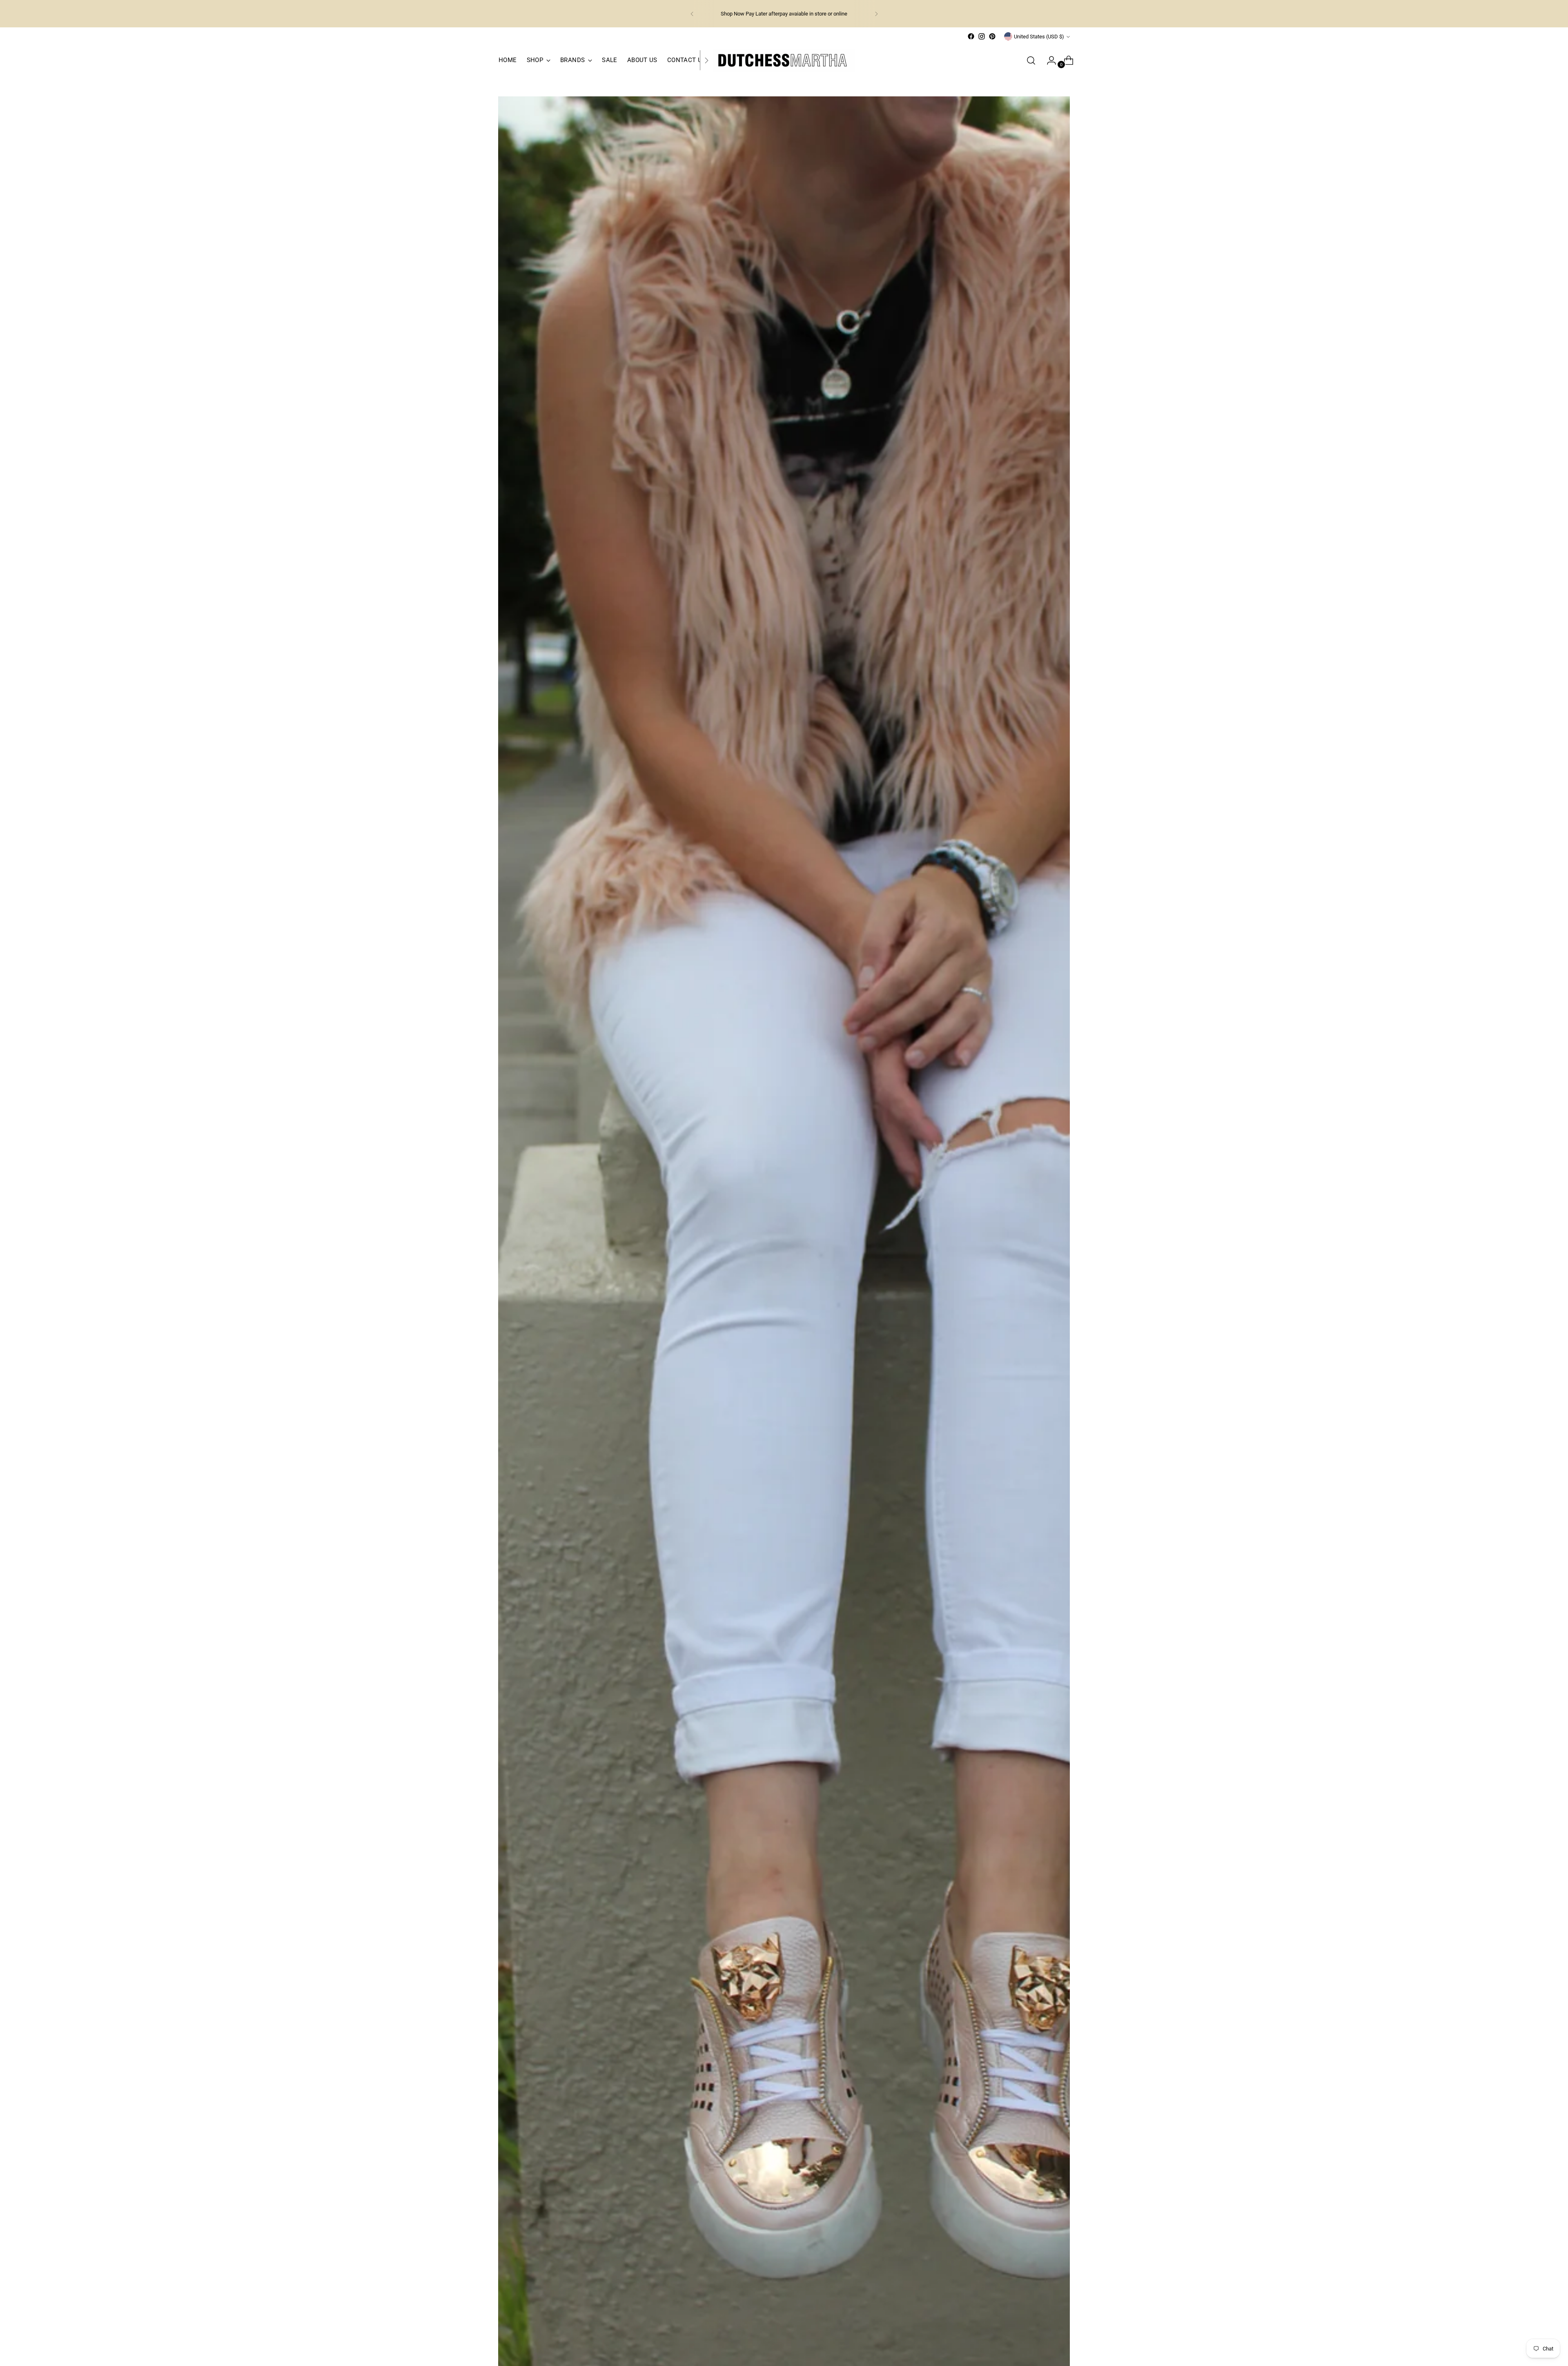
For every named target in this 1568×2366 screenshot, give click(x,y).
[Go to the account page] (1048, 60)
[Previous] (692, 14)
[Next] (876, 14)
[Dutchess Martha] (784, 60)
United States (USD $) (1039, 37)
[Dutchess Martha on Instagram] (982, 36)
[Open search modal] (1031, 60)
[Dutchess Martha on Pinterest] (992, 36)
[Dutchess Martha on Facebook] (971, 36)
